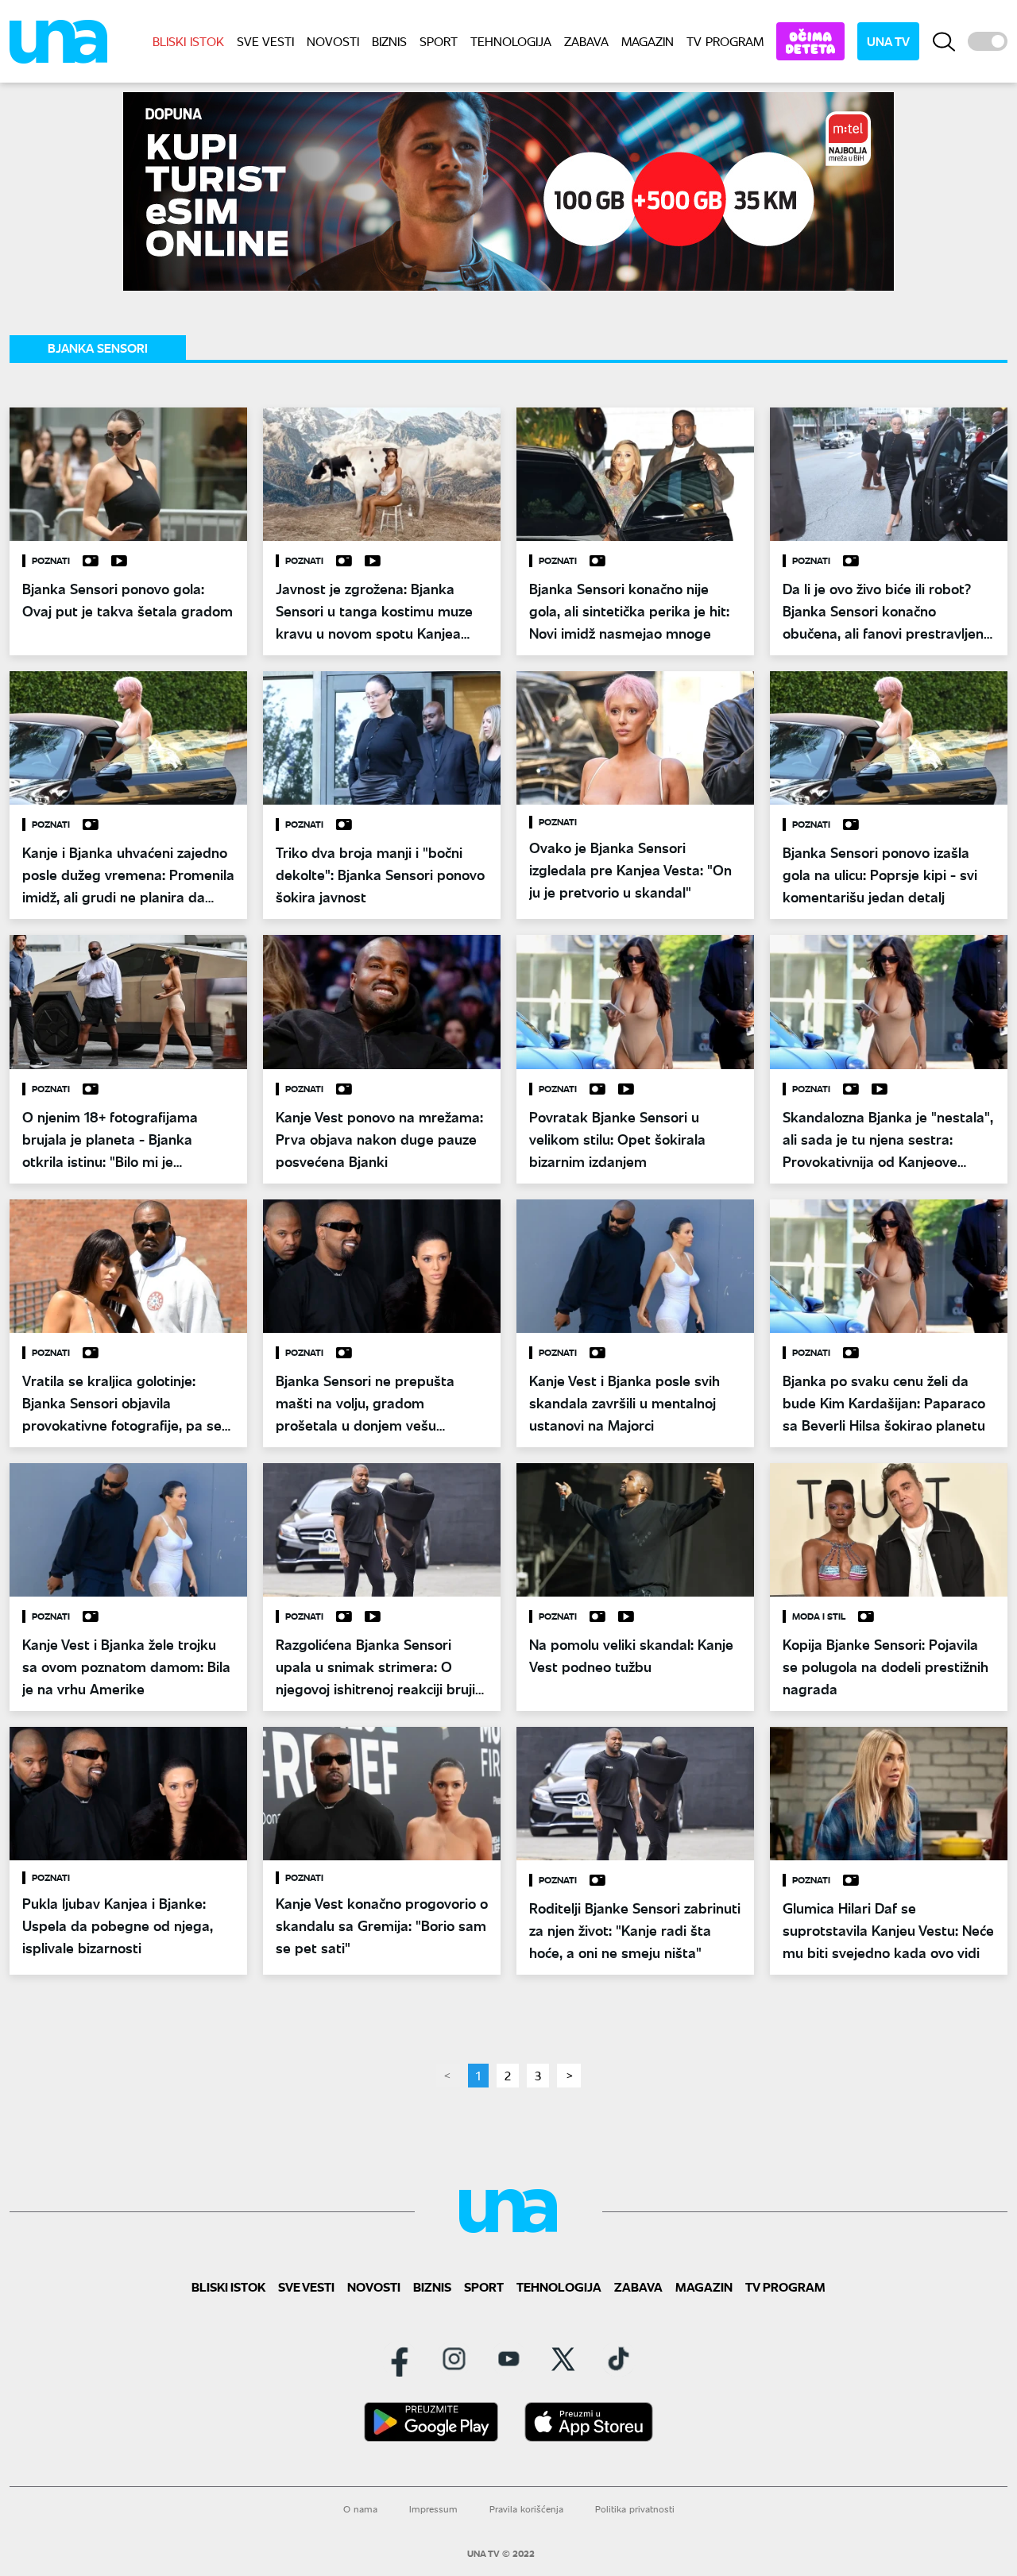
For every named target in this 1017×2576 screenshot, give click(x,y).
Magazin (648, 41)
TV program (725, 41)
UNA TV (888, 41)
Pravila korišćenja (526, 2509)
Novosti (333, 41)
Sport (439, 41)
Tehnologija (511, 41)
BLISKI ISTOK (188, 41)
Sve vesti (265, 41)
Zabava (586, 41)
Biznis (389, 41)
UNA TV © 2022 (501, 2554)
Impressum (433, 2509)
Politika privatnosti (635, 2509)
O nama (360, 2509)
